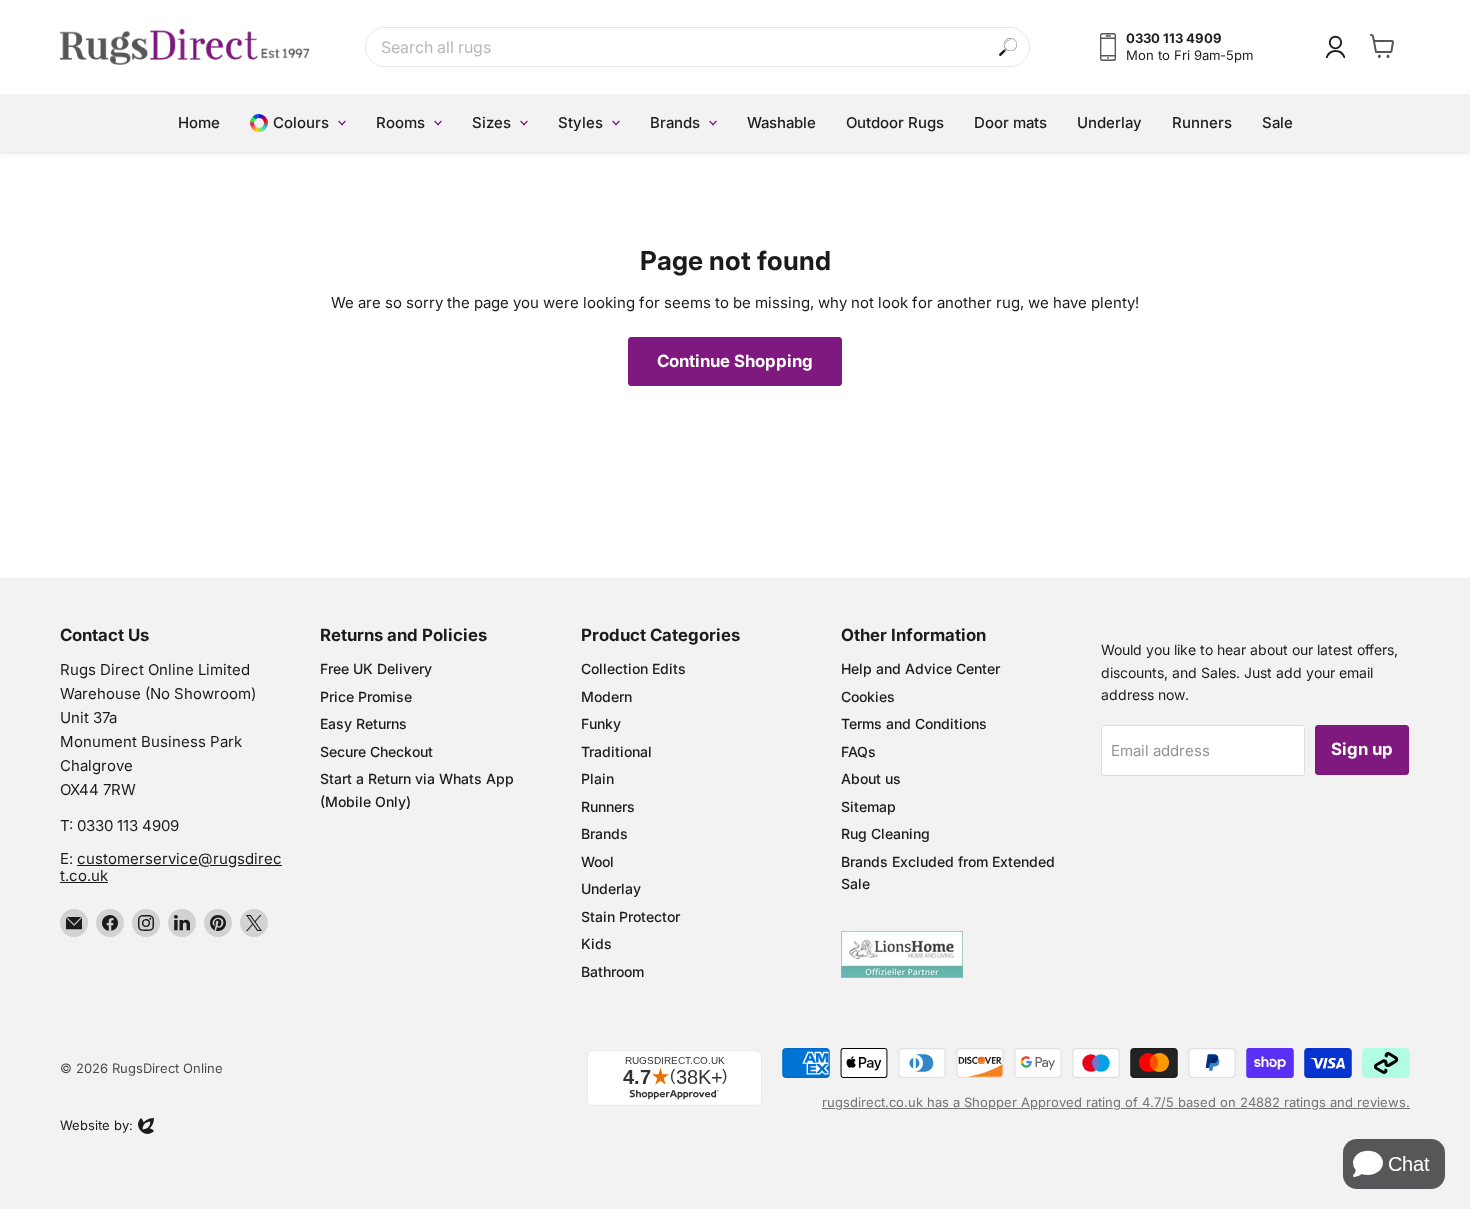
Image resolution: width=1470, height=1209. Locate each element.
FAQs (858, 751)
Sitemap (868, 806)
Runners (608, 806)
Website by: (96, 1127)
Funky (601, 723)
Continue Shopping (735, 361)
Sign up (1362, 749)
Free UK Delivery (376, 668)
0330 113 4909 (128, 825)
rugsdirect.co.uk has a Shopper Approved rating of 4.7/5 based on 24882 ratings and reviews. (1116, 1102)
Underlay (611, 888)
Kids (596, 943)
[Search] (1008, 47)
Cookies (868, 696)
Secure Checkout (376, 751)
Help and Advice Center (920, 668)
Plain (597, 778)
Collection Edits (633, 668)
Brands (604, 833)
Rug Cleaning (885, 833)
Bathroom (612, 971)
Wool (597, 861)
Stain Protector (630, 916)
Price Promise (366, 696)
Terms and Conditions (914, 723)
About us (871, 778)
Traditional (616, 751)
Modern (606, 696)
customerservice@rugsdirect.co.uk (171, 867)
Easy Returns (363, 723)
